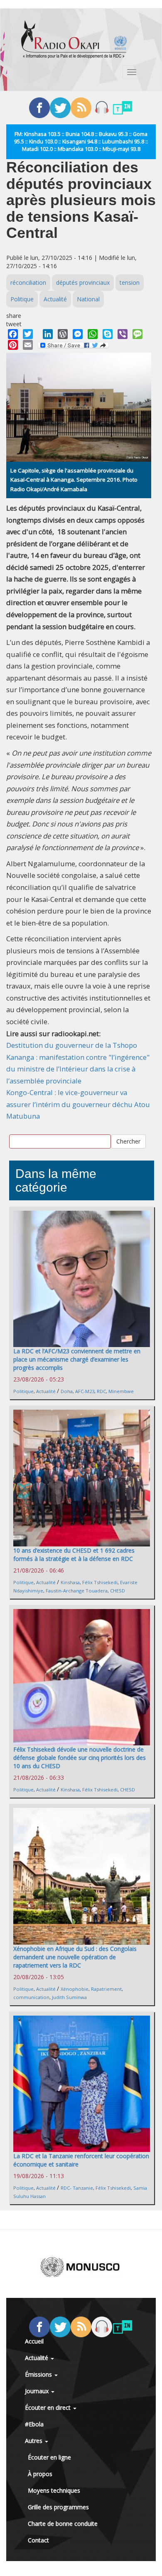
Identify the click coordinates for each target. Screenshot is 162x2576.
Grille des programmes (58, 2507)
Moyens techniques (54, 2490)
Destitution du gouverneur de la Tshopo (72, 1045)
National (88, 299)
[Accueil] (74, 39)
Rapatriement (106, 1989)
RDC (101, 1391)
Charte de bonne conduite (63, 2524)
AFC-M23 (85, 1391)
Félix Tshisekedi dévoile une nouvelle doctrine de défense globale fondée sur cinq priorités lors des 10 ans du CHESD (80, 1758)
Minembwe (121, 1391)
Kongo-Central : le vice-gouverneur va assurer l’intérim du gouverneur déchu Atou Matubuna (78, 1104)
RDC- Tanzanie (77, 2188)
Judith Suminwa (69, 1997)
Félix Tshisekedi (100, 1582)
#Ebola (34, 2424)
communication (31, 1997)
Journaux (38, 2391)
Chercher (128, 1141)
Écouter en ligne (49, 2457)
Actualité (55, 299)
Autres (34, 2441)
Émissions (39, 2374)
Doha (67, 1391)
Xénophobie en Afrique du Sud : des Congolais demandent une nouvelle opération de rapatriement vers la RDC (75, 1957)
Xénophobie (75, 1989)
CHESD (118, 1591)
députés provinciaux (83, 282)
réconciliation (28, 282)
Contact (38, 2540)
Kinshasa (70, 1582)
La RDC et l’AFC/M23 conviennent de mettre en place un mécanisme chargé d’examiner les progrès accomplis (77, 1359)
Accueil (34, 2341)
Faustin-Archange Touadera (77, 1591)
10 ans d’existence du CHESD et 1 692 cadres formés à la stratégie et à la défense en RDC (74, 1555)
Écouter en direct (49, 2408)
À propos (40, 2474)
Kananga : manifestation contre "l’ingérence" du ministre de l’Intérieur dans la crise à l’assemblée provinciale (78, 1069)
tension (130, 282)
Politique (22, 299)
